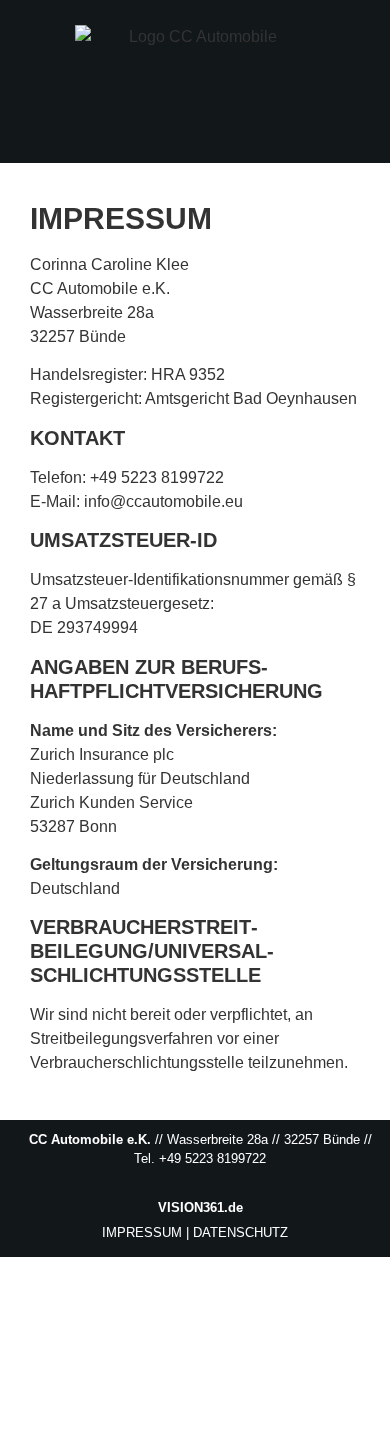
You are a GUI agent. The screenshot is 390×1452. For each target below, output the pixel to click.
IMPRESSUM (142, 1232)
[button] (366, 136)
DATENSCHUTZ (240, 1232)
